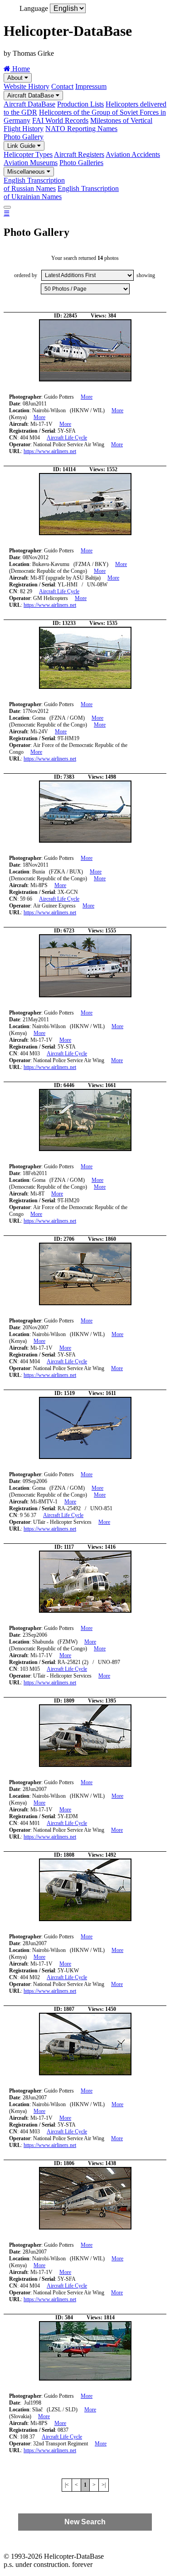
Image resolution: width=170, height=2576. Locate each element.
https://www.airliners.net (50, 451)
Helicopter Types (28, 154)
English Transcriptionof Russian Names (34, 184)
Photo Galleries (81, 163)
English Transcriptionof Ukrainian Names (61, 193)
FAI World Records (60, 120)
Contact (62, 86)
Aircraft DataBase (32, 95)
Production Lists (80, 104)
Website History (27, 86)
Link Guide (22, 146)
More (87, 397)
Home (20, 69)
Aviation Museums (31, 163)
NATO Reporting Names (81, 129)
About (16, 78)
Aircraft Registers (79, 154)
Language (34, 8)
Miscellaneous (27, 172)
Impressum (91, 86)
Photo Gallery (24, 137)
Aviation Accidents (133, 154)
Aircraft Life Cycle (67, 438)
